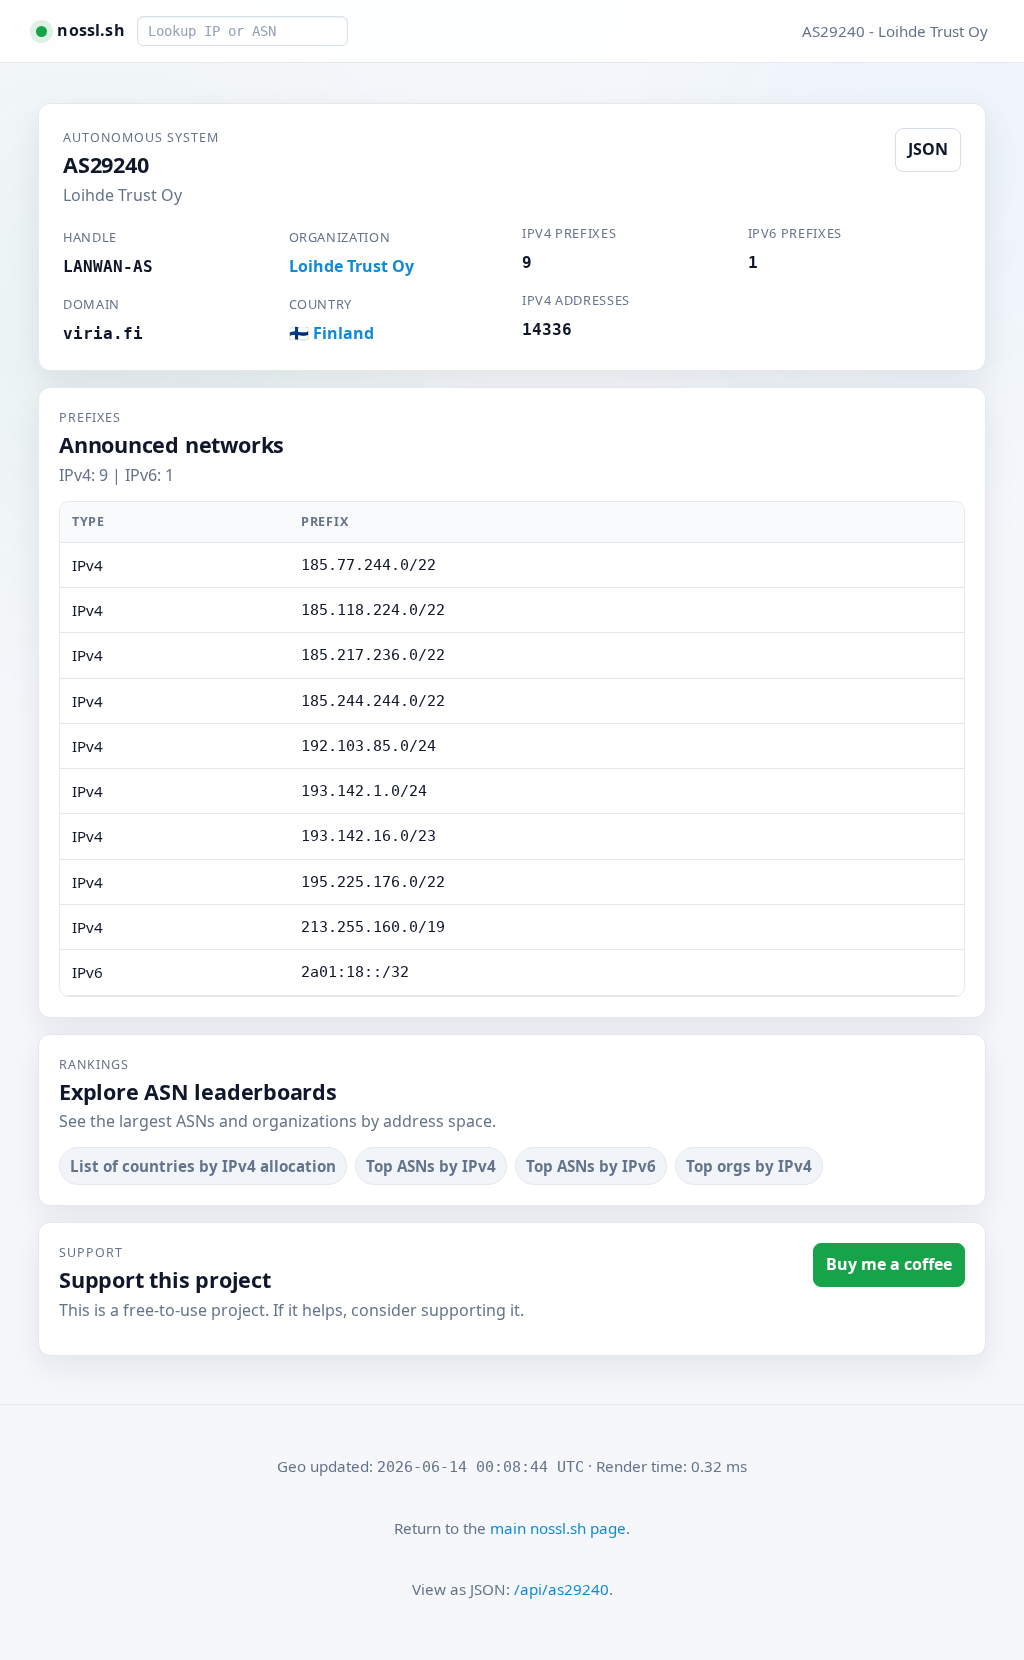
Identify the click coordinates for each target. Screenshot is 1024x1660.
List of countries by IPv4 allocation (203, 1166)
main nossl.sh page (558, 1528)
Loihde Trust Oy (351, 266)
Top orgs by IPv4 (749, 1166)
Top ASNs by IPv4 (431, 1166)
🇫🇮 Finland (331, 333)
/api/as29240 (561, 1589)
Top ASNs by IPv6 (591, 1166)
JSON (928, 149)
